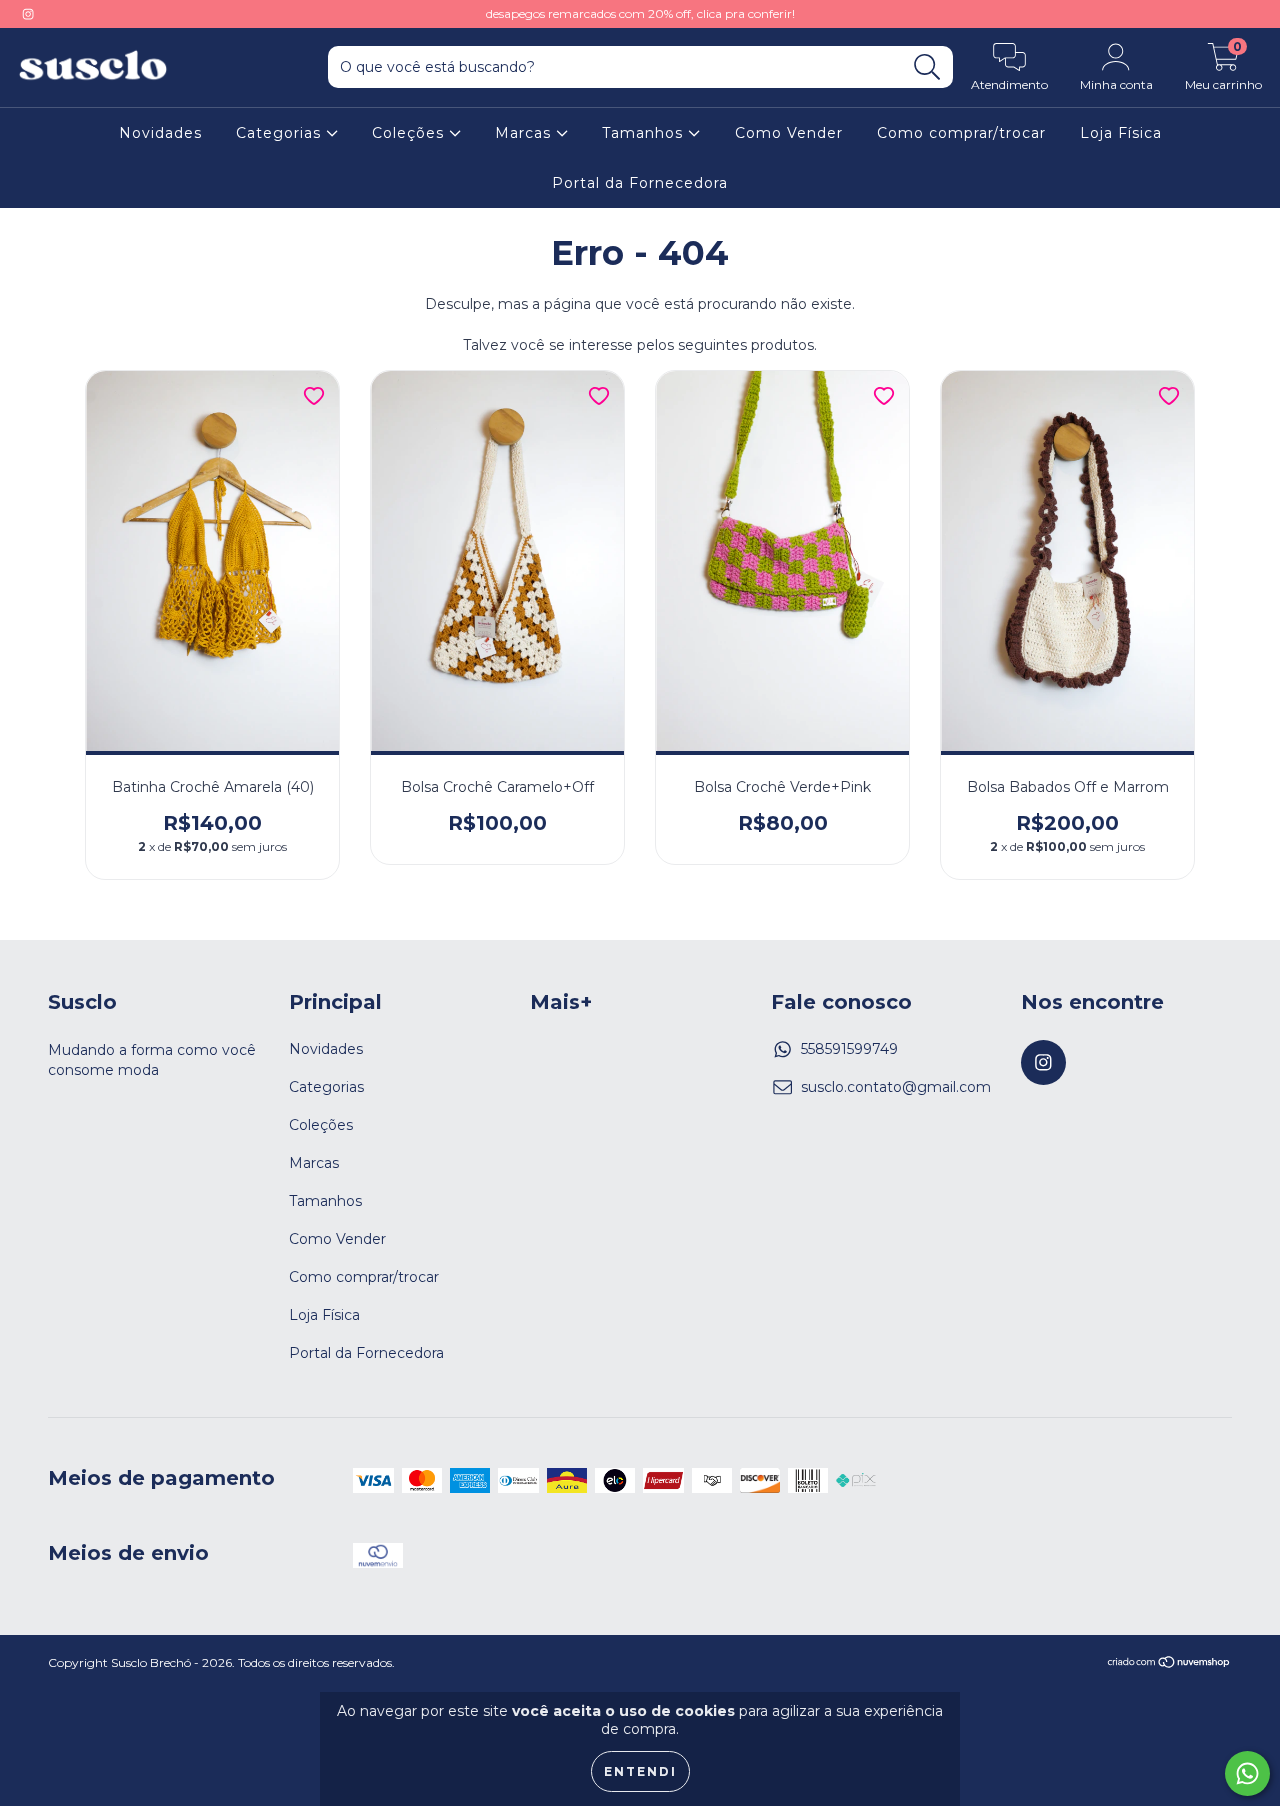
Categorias (281, 133)
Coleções (410, 133)
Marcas (525, 133)
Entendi (640, 1771)
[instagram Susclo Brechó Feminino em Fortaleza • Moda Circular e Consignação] (28, 14)
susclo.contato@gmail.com (896, 1087)
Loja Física (1121, 133)
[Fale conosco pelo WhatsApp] (1247, 1773)
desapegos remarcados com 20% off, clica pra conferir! (640, 13)
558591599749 (849, 1049)
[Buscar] (927, 67)
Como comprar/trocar (961, 133)
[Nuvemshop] (1169, 1664)
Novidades (160, 133)
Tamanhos (645, 133)
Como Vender (789, 133)
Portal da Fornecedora (640, 183)
